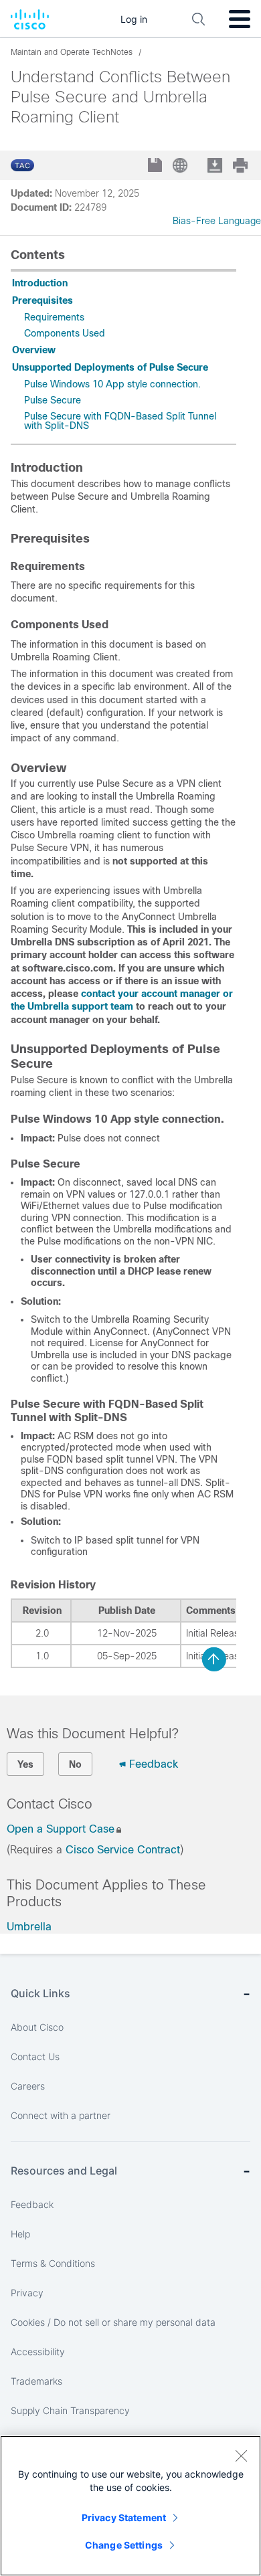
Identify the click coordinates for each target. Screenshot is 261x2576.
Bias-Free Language (217, 221)
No (75, 1764)
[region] (130, 2506)
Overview (34, 350)
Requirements (54, 317)
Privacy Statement (124, 2517)
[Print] (242, 165)
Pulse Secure (53, 400)
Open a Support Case (61, 1829)
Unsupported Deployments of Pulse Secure (110, 367)
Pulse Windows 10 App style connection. (112, 384)
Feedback (154, 1764)
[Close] (241, 2456)
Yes (25, 1764)
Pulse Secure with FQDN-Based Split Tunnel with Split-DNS (120, 421)
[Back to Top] (214, 1659)
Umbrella (29, 1927)
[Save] (156, 166)
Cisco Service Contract (123, 1850)
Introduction (40, 283)
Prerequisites (42, 300)
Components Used (65, 333)
